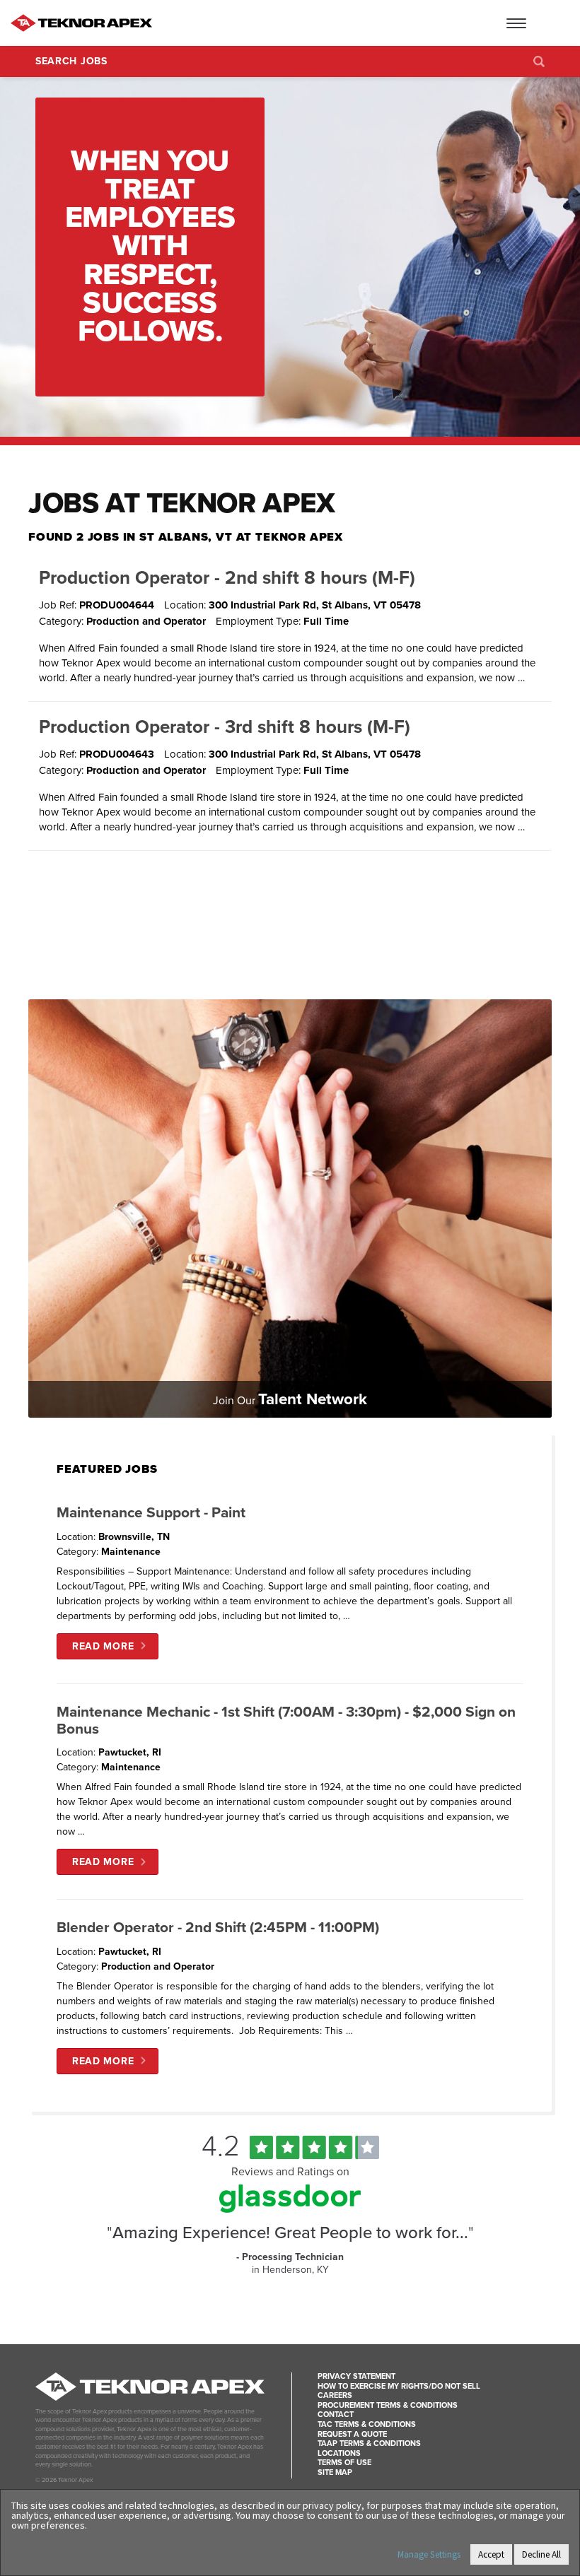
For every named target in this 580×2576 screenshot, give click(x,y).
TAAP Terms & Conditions (369, 2443)
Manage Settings (429, 2554)
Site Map (335, 2472)
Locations (339, 2453)
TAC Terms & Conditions (367, 2424)
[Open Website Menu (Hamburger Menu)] (541, 23)
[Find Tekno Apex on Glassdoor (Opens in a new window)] (290, 2209)
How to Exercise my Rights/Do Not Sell (399, 2386)
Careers (335, 2395)
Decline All (541, 2554)
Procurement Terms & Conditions (388, 2405)
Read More (103, 1646)
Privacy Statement (356, 2376)
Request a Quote (352, 2434)
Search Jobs (71, 61)
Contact (336, 2415)
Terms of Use (344, 2463)
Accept (491, 2554)
